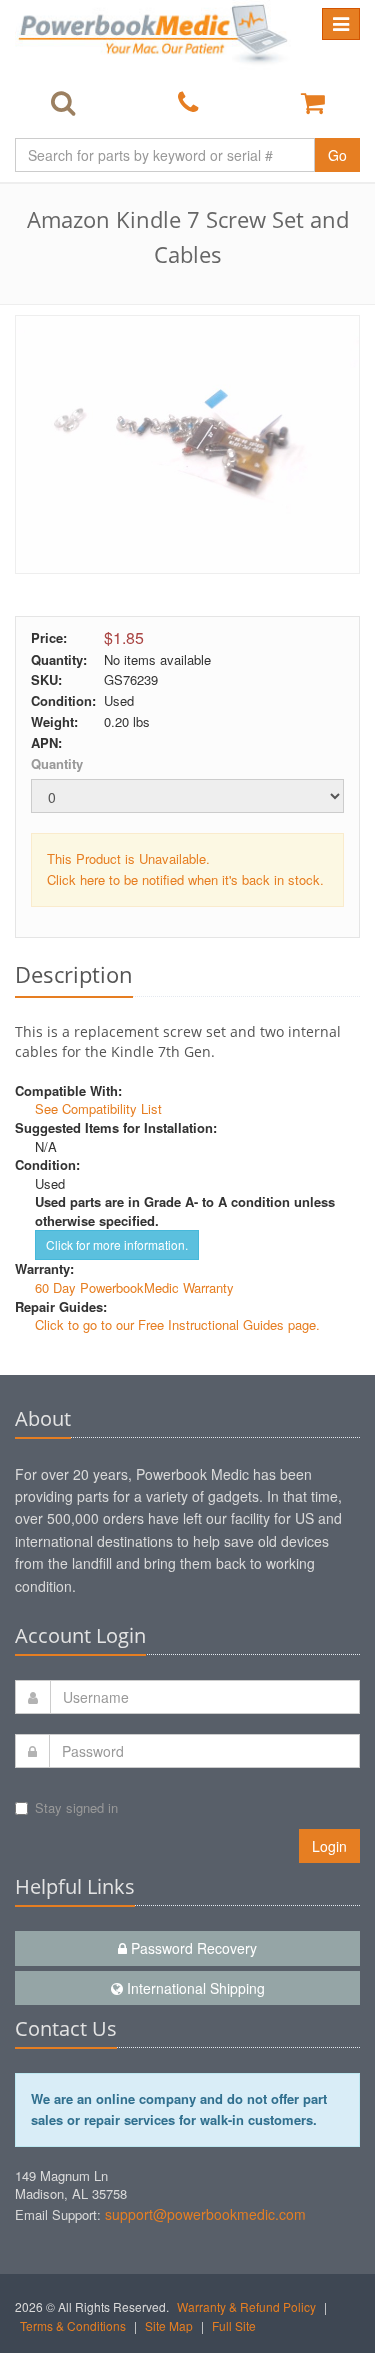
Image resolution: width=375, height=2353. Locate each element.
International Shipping (194, 1988)
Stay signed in (76, 1807)
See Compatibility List (98, 1108)
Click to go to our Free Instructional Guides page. (177, 1324)
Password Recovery (192, 1948)
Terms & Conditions (73, 2325)
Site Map (169, 2325)
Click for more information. (117, 1244)
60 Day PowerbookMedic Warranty (134, 1287)
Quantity (57, 763)
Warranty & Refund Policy (246, 2306)
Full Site (234, 2325)
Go (337, 155)
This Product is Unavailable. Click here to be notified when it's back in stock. (185, 869)
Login (329, 1846)
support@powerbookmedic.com (205, 2214)
